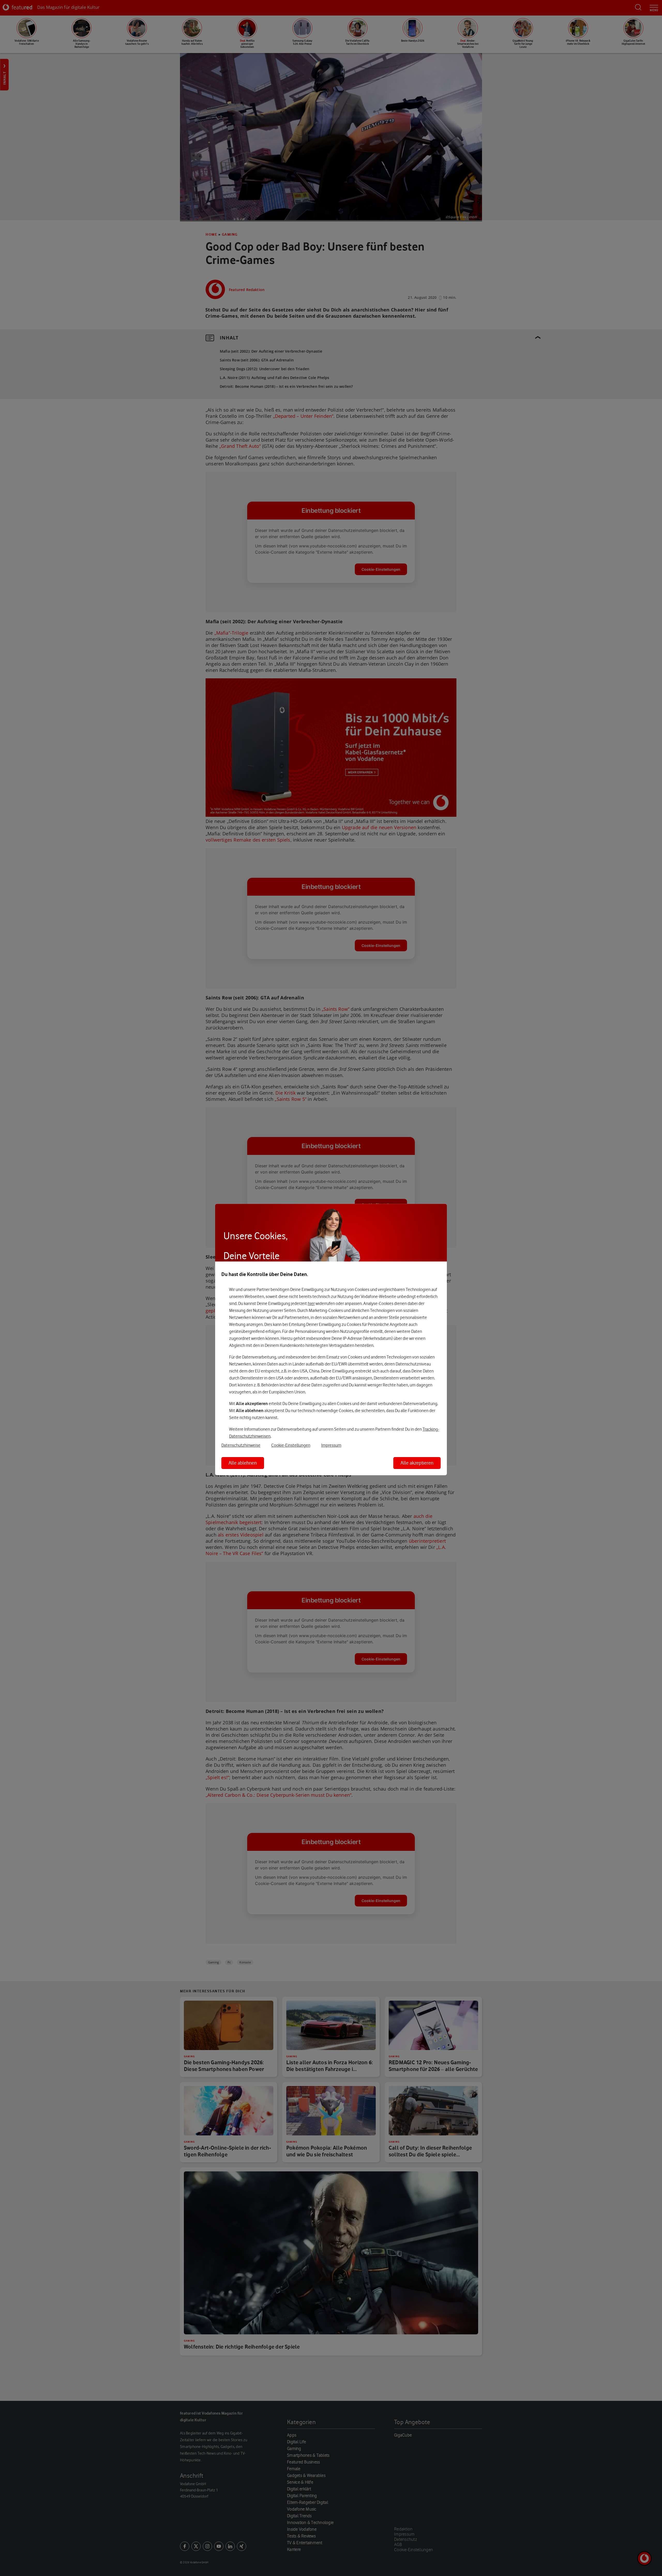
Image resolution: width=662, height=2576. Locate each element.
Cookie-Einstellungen (291, 1445)
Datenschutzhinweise (241, 1445)
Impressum (331, 1445)
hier (311, 1303)
